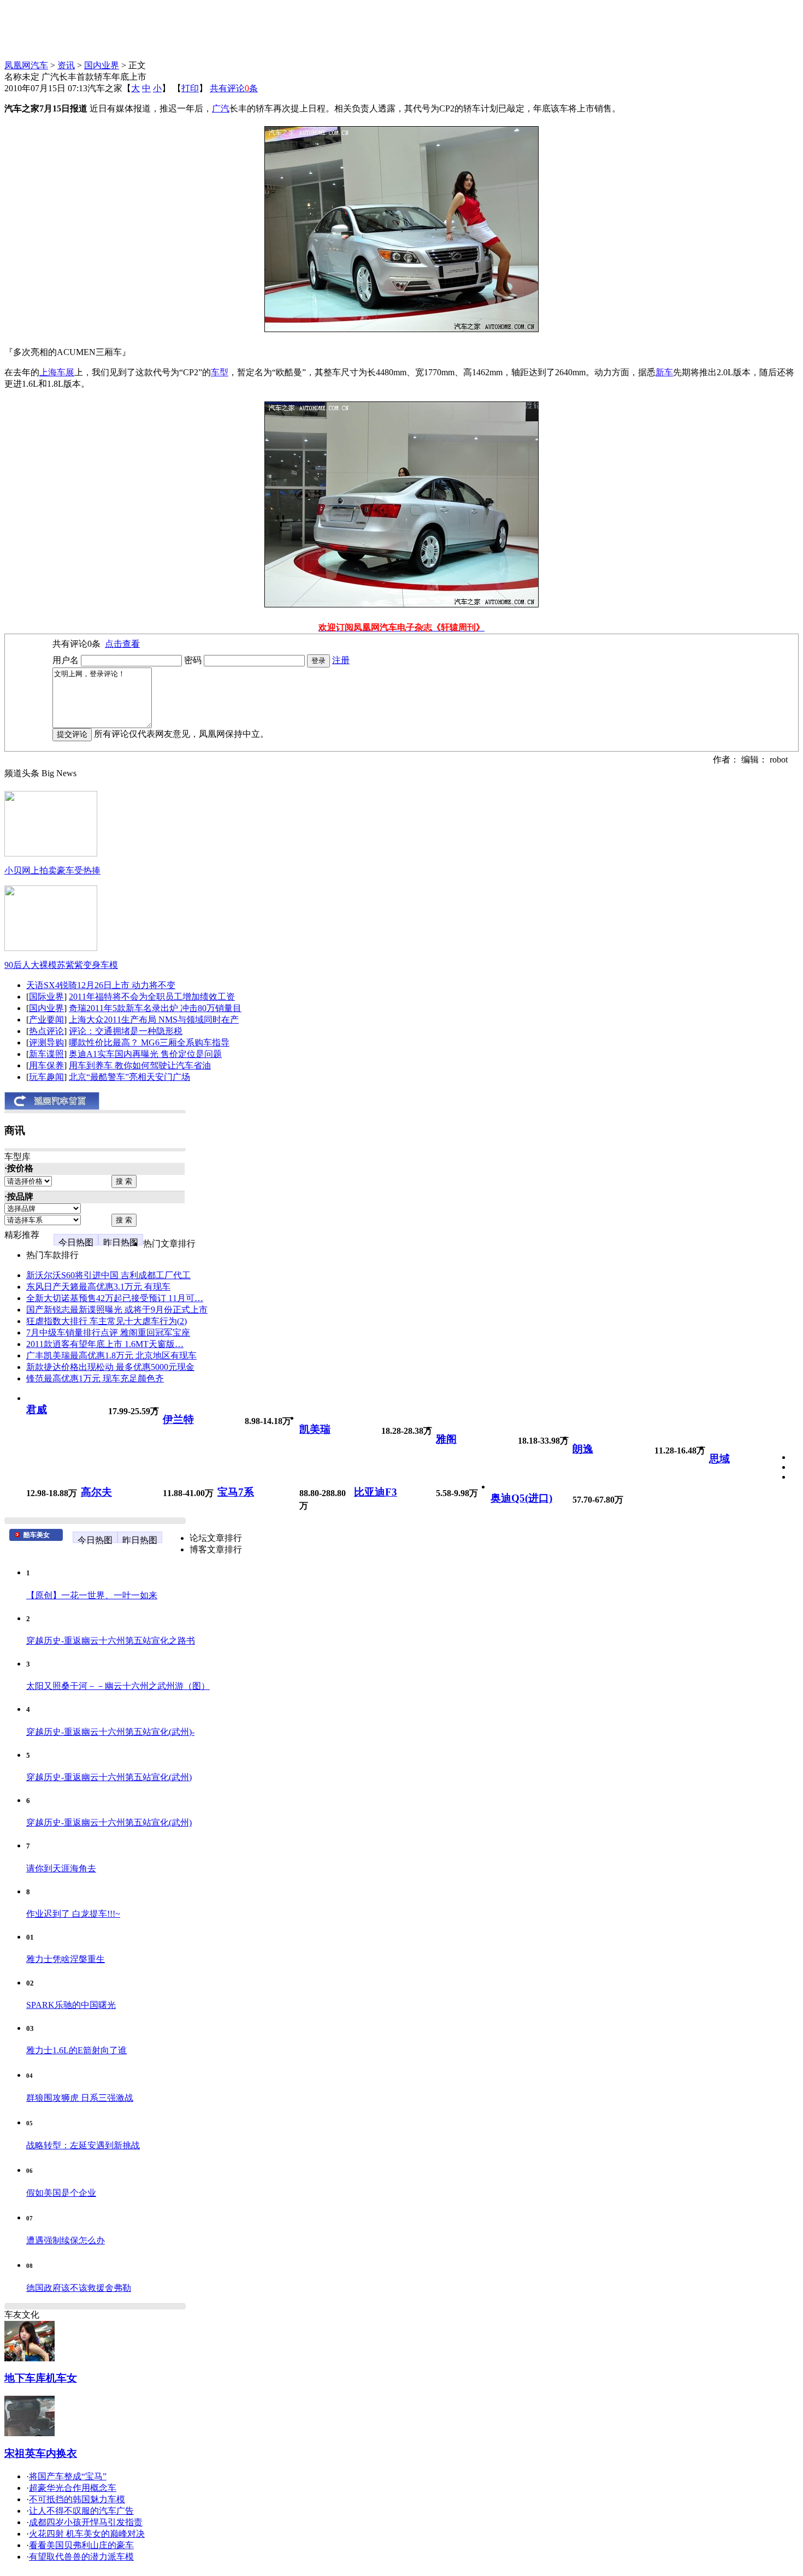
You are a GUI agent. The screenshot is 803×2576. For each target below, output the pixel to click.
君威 (37, 1410)
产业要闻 (46, 1020)
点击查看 (122, 644)
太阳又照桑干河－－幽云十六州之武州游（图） (118, 1686)
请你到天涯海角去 (61, 1868)
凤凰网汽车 (26, 65)
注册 (341, 660)
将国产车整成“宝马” (68, 2476)
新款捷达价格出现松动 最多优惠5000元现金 (110, 1367)
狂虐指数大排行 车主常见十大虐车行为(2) (107, 1321)
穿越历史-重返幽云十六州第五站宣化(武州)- (110, 1732)
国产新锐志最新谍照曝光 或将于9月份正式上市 (117, 1310)
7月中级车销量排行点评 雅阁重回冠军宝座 (108, 1333)
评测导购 (46, 1042)
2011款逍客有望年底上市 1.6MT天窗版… (105, 1344)
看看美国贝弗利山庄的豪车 (81, 2545)
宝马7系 (236, 1492)
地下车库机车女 (41, 2378)
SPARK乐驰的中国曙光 (71, 2005)
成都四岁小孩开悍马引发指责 (86, 2522)
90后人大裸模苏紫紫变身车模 (61, 965)
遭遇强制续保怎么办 (66, 2240)
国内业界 (102, 65)
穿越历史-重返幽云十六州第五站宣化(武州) (109, 1777)
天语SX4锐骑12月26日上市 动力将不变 (101, 985)
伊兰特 (178, 1419)
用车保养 (46, 1065)
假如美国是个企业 (61, 2193)
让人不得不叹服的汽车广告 (81, 2511)
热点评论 (46, 1031)
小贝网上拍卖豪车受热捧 (52, 870)
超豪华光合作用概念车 (73, 2488)
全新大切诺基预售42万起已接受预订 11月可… (115, 1298)
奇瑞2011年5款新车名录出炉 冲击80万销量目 (155, 1008)
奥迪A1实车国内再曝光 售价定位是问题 (145, 1054)
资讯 (66, 65)
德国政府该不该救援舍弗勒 (79, 2288)
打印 (190, 88)
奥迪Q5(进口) (521, 1498)
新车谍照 (46, 1054)
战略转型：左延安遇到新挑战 (83, 2145)
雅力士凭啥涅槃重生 (66, 1959)
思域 (719, 1459)
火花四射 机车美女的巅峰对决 (87, 2534)
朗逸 (583, 1449)
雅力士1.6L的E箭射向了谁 (76, 2050)
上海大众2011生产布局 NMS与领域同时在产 (154, 1020)
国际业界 (46, 997)
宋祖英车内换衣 (41, 2453)
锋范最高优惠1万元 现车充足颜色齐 (95, 1378)
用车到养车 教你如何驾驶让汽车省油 (140, 1065)
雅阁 (446, 1439)
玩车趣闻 (46, 1077)
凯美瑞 (315, 1429)
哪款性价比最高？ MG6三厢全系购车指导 (149, 1042)
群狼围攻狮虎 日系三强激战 (80, 2098)
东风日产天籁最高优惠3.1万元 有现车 (98, 1287)
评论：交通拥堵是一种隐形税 (126, 1031)
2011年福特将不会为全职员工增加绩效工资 (152, 997)
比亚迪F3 (376, 1492)
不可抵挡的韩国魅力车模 (77, 2499)
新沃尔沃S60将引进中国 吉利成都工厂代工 (108, 1275)
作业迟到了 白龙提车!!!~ (73, 1914)
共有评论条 (234, 88)
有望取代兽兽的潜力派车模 (81, 2557)
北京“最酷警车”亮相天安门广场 (129, 1077)
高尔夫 (96, 1492)
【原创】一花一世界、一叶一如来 (92, 1595)
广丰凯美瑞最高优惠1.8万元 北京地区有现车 (111, 1355)
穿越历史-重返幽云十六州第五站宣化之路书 (111, 1641)
